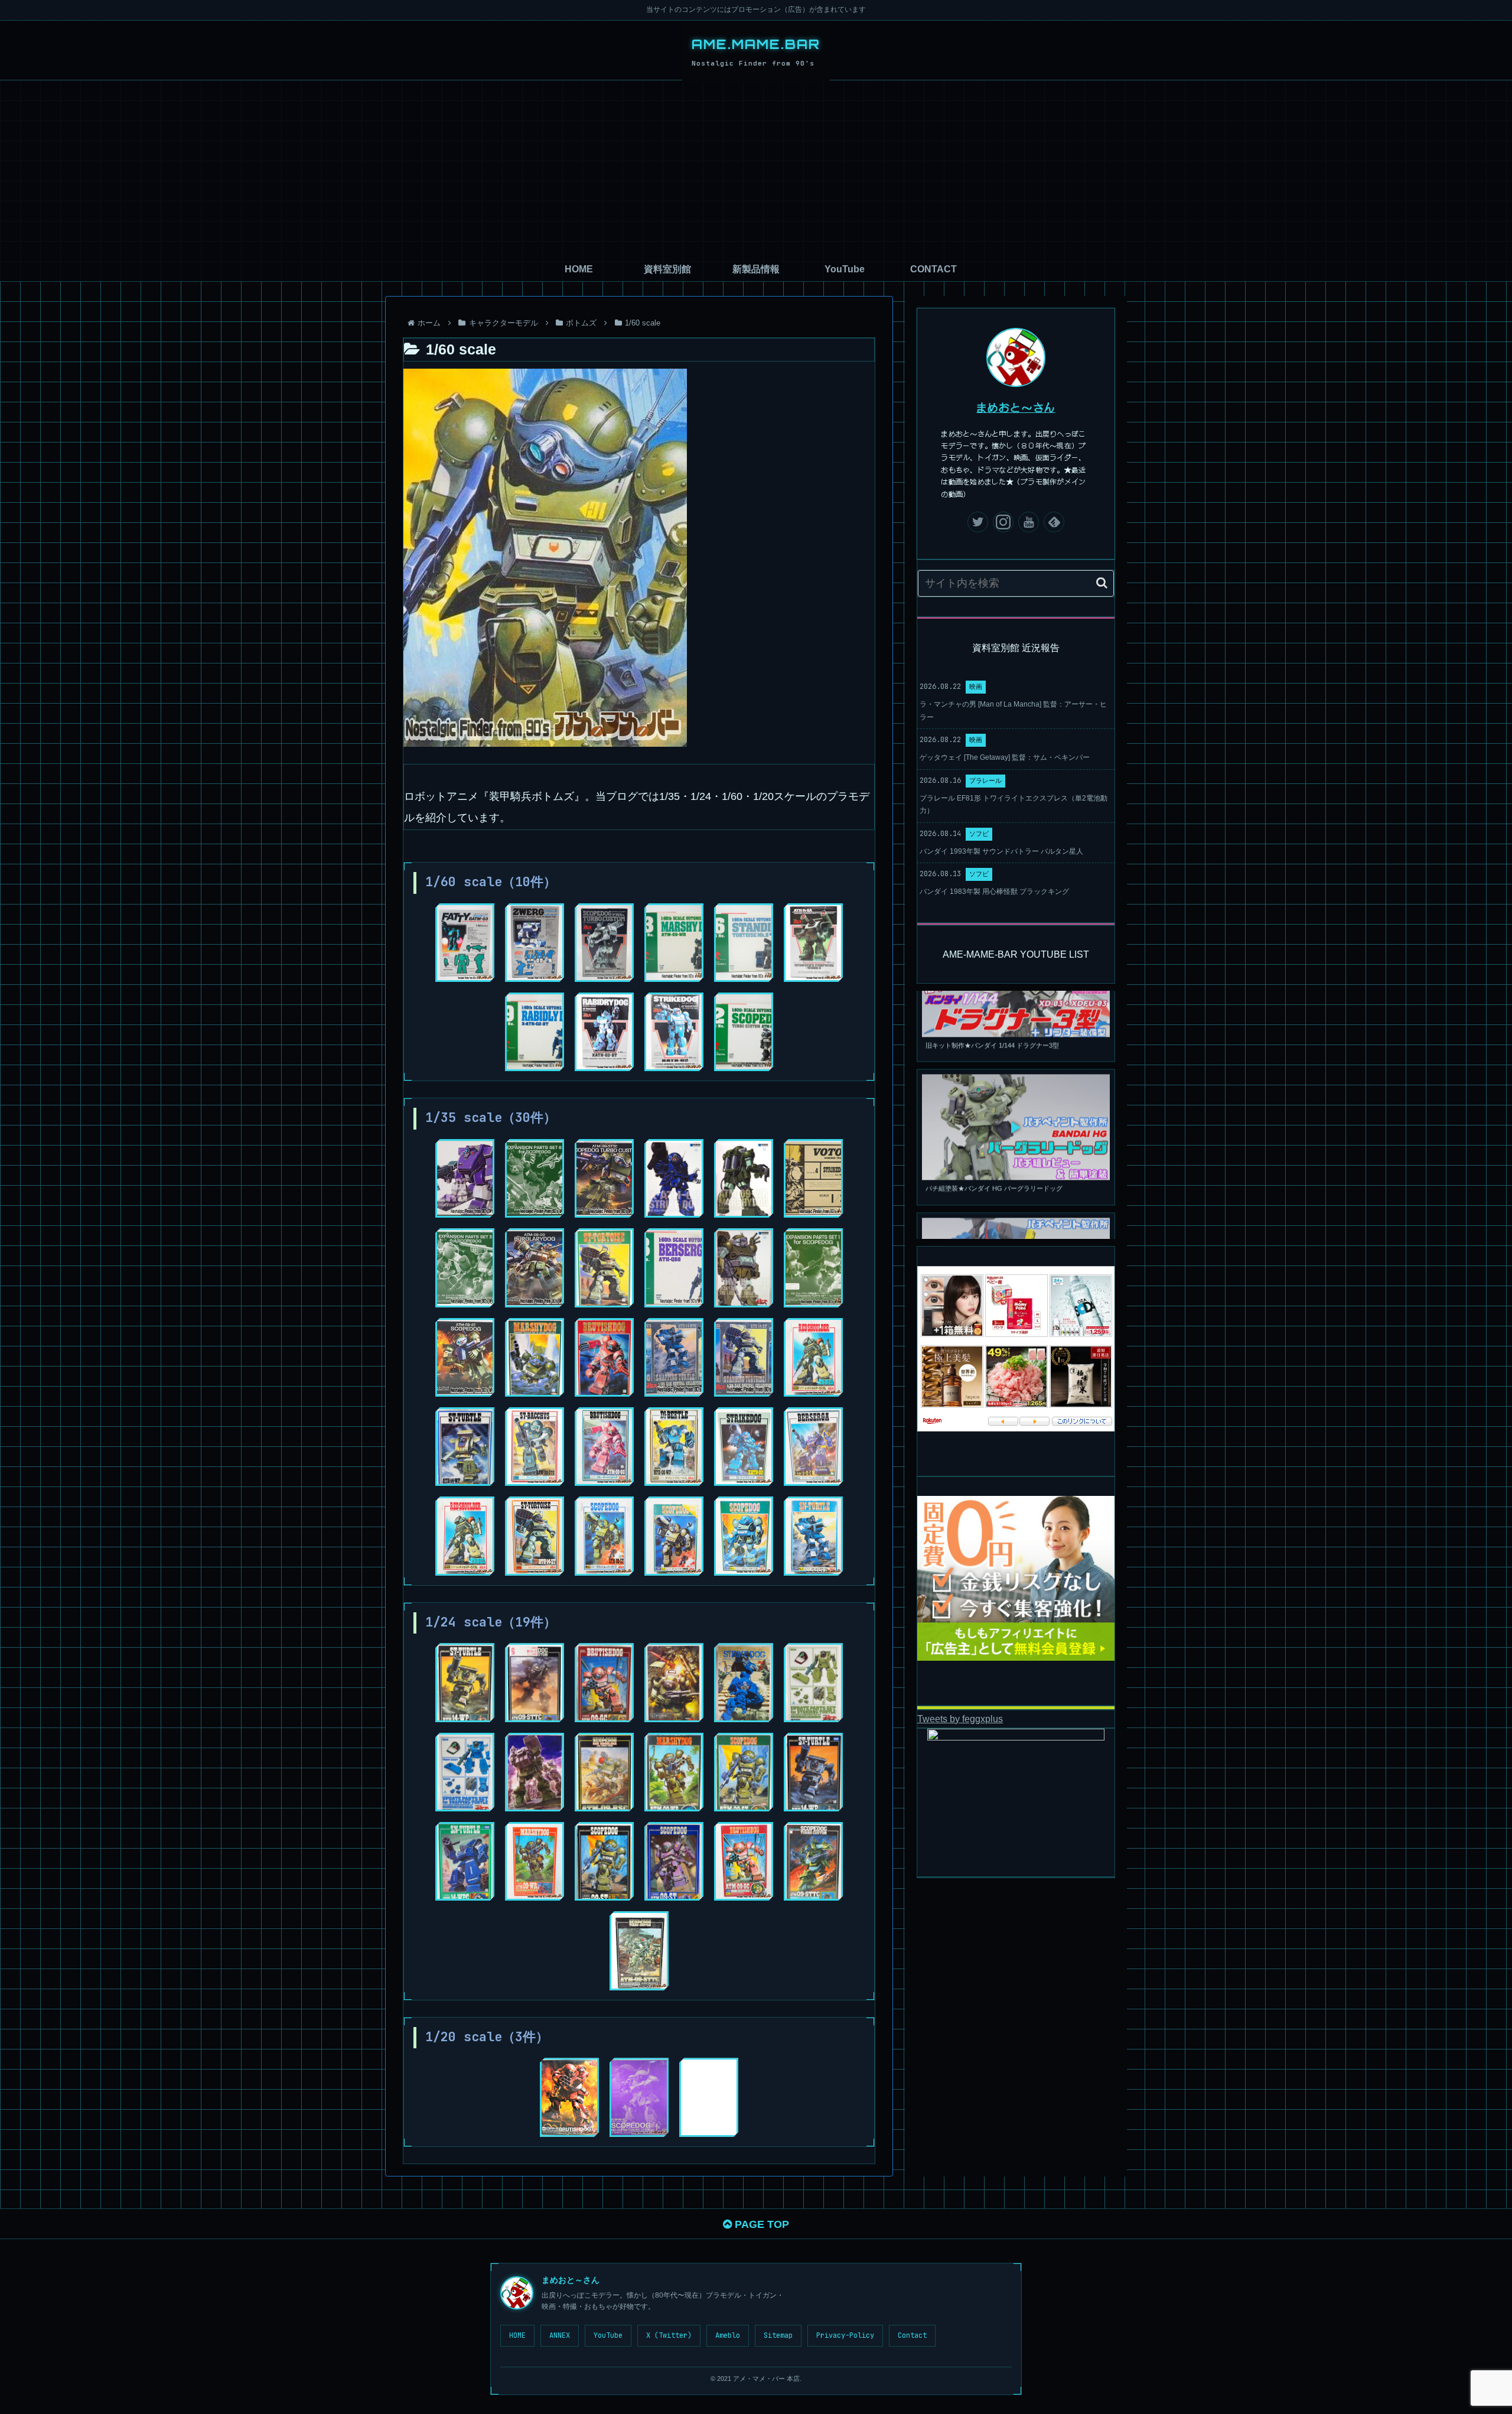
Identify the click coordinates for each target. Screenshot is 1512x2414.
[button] (1102, 583)
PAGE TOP (760, 2224)
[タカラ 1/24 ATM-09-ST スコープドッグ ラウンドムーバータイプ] (674, 1861)
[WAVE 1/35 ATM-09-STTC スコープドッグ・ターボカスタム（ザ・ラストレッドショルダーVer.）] (744, 1268)
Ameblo (728, 2335)
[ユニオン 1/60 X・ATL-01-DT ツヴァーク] (535, 943)
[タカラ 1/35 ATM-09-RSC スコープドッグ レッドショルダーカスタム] (813, 1357)
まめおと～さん (1016, 407)
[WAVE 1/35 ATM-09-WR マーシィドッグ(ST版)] (744, 1178)
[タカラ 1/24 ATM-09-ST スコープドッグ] (604, 1861)
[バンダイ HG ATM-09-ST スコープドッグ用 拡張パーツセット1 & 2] (813, 1268)
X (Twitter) (669, 2335)
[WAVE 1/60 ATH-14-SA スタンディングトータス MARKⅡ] (744, 943)
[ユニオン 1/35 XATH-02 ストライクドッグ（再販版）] (744, 1447)
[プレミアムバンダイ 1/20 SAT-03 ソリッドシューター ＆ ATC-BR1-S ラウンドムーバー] (709, 2097)
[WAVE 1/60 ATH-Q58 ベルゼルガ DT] (674, 1268)
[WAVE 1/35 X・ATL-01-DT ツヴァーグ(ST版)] (465, 1178)
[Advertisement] (756, 169)
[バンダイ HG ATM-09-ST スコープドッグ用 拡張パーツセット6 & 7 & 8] (535, 1178)
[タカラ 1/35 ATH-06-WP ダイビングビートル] (674, 1447)
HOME (517, 2335)
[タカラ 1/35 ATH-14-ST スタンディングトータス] (535, 1536)
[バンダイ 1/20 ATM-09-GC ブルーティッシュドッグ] (569, 2097)
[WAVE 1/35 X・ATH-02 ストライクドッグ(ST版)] (674, 1178)
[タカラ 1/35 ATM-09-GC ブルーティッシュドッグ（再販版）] (604, 1357)
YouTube (608, 2335)
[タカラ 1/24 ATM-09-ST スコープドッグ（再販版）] (744, 1772)
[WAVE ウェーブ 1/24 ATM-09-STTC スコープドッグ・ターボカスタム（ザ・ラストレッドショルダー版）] (674, 1682)
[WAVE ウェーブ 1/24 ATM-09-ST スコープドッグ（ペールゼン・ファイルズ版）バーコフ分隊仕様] (535, 1772)
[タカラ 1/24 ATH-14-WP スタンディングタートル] (465, 1682)
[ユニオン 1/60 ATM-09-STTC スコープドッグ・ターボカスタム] (604, 943)
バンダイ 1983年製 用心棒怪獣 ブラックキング (994, 892)
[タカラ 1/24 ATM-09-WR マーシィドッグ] (535, 1861)
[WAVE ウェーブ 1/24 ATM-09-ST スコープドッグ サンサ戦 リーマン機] (535, 1682)
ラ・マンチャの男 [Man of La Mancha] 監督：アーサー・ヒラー (1013, 711)
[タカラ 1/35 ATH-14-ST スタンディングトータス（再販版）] (604, 1268)
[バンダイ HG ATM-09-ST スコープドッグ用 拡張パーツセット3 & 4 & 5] (465, 1268)
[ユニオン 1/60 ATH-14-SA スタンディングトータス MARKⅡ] (813, 943)
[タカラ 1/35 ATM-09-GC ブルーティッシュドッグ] (604, 1447)
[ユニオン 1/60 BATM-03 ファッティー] (465, 943)
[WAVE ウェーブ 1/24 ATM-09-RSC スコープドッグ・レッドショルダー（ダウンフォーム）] (604, 1772)
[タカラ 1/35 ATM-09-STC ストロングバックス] (535, 1447)
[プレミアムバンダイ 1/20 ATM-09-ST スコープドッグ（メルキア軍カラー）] (639, 2097)
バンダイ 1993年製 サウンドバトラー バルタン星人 (1001, 851)
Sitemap (778, 2335)
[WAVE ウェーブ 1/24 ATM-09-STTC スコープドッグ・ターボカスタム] (813, 1861)
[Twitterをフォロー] (978, 522)
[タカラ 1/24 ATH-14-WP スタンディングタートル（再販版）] (813, 1772)
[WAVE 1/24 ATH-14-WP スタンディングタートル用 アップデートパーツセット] (813, 1682)
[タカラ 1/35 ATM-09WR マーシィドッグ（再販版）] (535, 1357)
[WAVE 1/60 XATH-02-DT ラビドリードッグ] (535, 1032)
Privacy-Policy (845, 2335)
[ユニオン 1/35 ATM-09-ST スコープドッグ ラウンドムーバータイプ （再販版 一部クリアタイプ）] (604, 1536)
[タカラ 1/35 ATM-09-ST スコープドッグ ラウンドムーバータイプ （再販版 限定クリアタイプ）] (674, 1536)
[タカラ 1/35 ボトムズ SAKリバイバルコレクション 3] (674, 1357)
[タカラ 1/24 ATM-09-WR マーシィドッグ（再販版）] (674, 1772)
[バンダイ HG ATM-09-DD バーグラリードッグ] (535, 1268)
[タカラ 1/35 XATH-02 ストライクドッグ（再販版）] (813, 1178)
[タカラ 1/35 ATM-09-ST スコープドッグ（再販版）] (744, 1536)
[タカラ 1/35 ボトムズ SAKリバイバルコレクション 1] (744, 1357)
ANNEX (560, 2335)
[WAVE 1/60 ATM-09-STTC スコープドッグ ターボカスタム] (744, 1032)
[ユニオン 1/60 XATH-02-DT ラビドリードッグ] (604, 1032)
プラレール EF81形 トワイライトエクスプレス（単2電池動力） (1014, 805)
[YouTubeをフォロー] (1029, 522)
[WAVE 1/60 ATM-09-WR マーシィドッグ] (674, 943)
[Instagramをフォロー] (1003, 522)
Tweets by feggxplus (960, 1719)
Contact (912, 2335)
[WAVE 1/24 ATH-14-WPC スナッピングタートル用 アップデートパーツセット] (465, 1772)
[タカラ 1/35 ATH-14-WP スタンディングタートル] (465, 1447)
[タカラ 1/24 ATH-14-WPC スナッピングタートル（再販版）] (465, 1861)
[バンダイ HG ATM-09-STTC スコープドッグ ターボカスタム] (604, 1178)
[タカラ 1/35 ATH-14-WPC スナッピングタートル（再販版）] (813, 1536)
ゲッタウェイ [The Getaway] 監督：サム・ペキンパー (1005, 757)
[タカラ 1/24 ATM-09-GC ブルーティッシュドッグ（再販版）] (744, 1861)
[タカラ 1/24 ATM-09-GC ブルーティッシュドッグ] (604, 1682)
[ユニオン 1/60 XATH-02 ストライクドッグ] (674, 1032)
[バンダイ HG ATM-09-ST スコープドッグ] (465, 1357)
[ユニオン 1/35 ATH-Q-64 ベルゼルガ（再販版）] (813, 1447)
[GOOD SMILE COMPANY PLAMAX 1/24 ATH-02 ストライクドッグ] (744, 1682)
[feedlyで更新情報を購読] (1054, 522)
